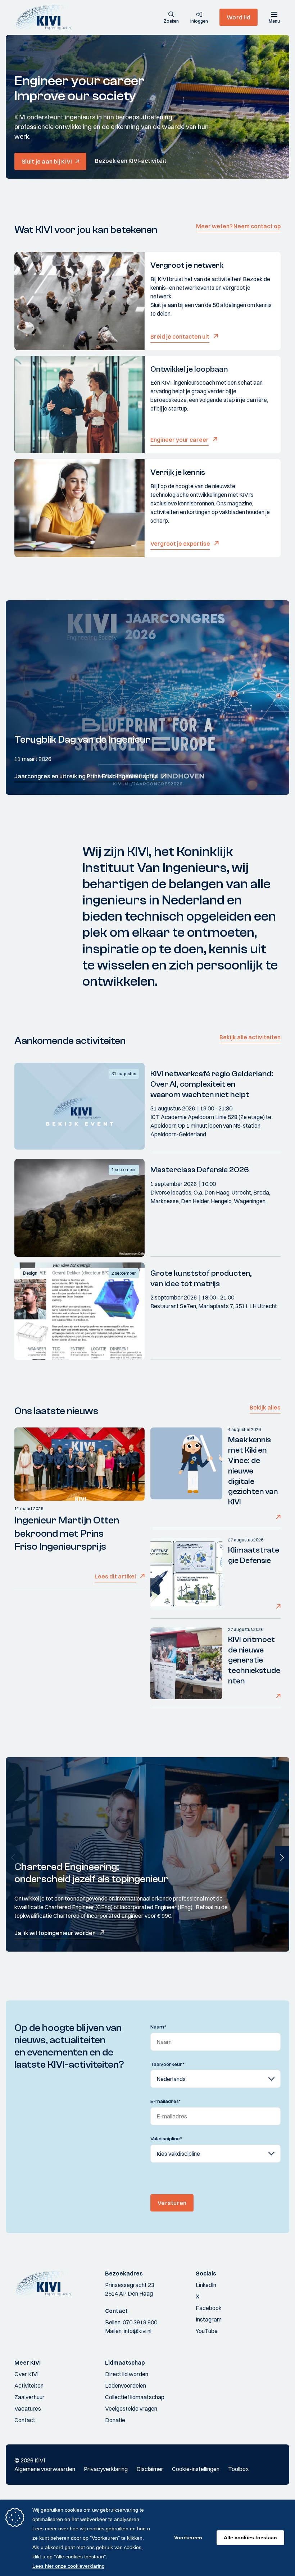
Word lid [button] (239, 17)
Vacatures (28, 2408)
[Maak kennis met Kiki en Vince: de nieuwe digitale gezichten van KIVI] (186, 1474)
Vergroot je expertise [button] (180, 544)
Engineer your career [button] (180, 440)
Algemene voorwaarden (45, 2469)
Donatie (115, 2420)
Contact (25, 2420)
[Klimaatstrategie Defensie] (186, 1574)
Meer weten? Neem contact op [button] (238, 226)
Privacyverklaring (106, 2469)
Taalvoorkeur (168, 2064)
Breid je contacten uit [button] (180, 336)
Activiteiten (29, 2385)
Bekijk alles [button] (265, 1407)
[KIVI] (46, 17)
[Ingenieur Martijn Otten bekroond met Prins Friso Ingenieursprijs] (80, 1464)
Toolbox (238, 2469)
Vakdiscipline (166, 2139)
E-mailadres (166, 2101)
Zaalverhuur (29, 2397)
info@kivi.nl (138, 2331)
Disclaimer (150, 2469)
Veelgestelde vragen (131, 2408)
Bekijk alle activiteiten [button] (250, 1037)
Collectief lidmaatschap (135, 2397)
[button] (171, 18)
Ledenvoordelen (126, 2385)
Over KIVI (26, 2374)
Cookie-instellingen (196, 2469)
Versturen (172, 2203)
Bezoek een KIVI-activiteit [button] (131, 161)
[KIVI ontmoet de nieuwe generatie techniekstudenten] (186, 1663)
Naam (158, 2027)
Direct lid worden (127, 2374)
